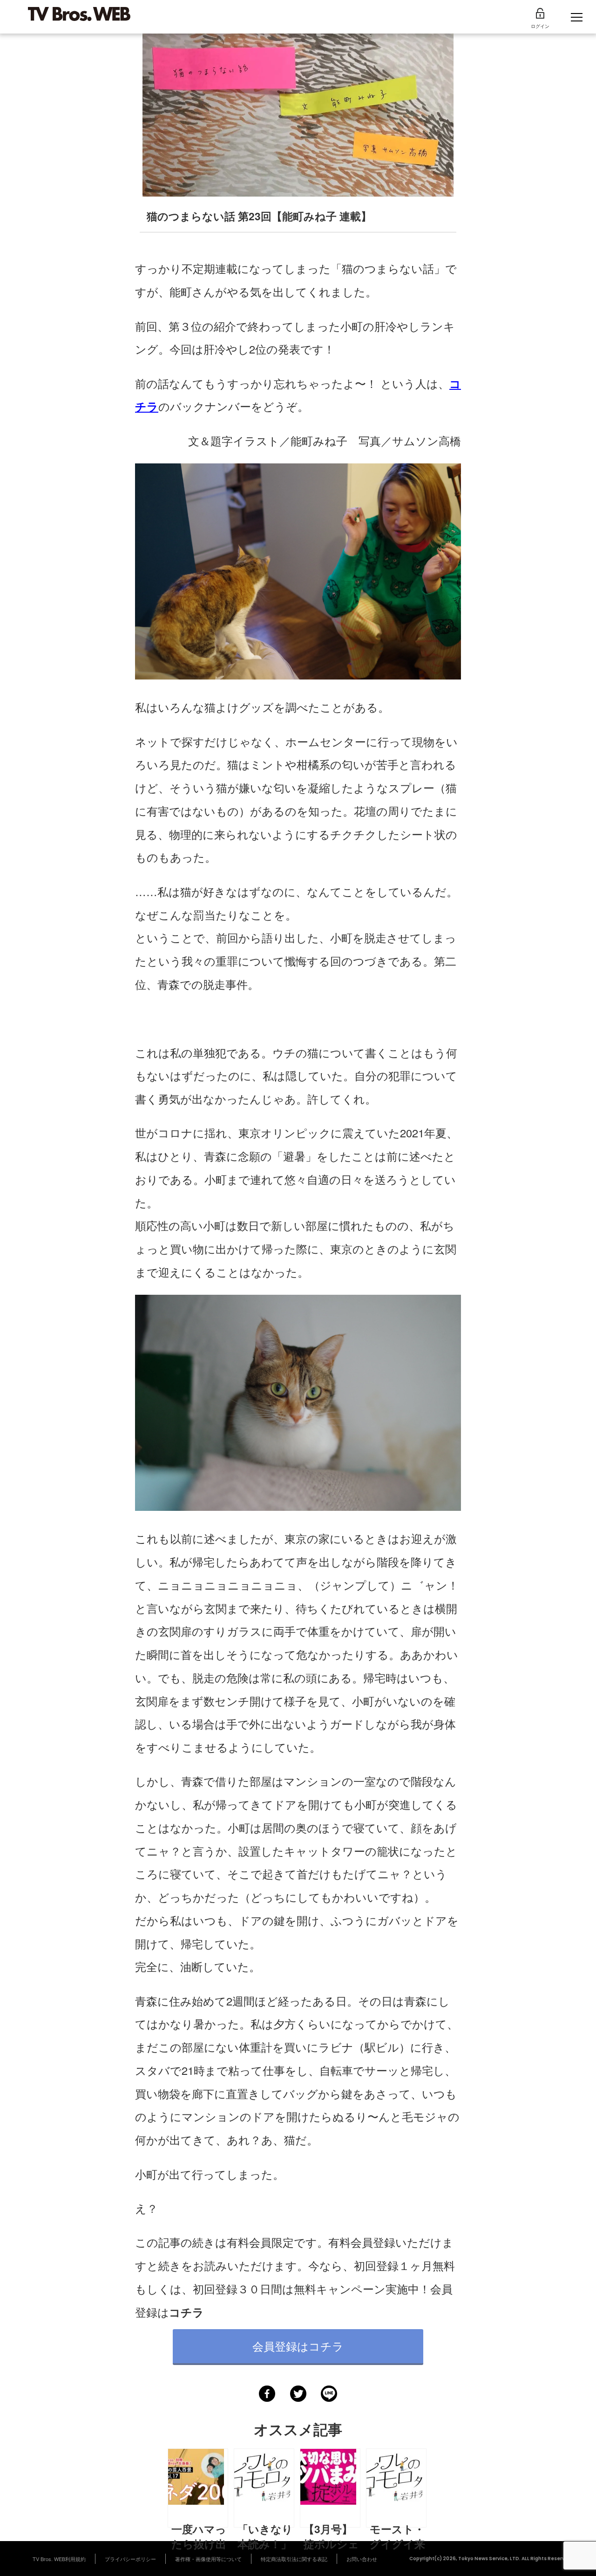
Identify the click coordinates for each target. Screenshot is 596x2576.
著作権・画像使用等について (208, 2559)
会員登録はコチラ (298, 2346)
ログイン (540, 26)
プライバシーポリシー (130, 2559)
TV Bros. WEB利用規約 (59, 2559)
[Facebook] (267, 2394)
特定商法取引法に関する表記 (294, 2559)
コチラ (186, 2312)
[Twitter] (298, 2394)
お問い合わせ (362, 2559)
